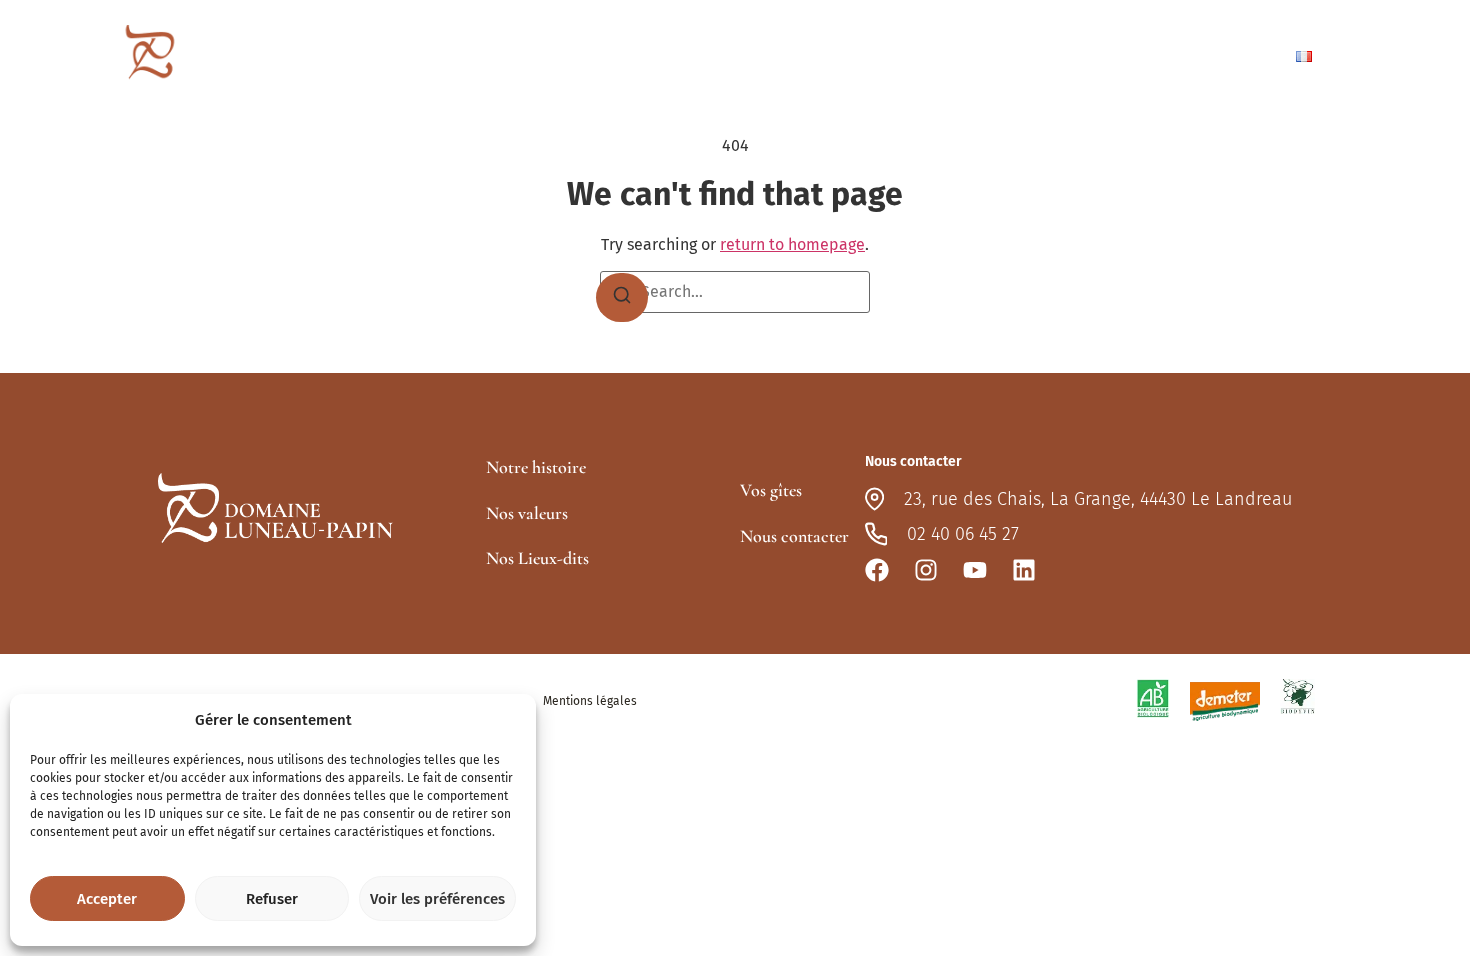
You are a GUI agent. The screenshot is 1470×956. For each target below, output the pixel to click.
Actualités (1093, 56)
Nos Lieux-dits (537, 558)
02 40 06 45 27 (963, 534)
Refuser (272, 899)
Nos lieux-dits (862, 56)
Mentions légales (590, 701)
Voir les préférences (437, 899)
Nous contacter (1210, 55)
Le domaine (721, 56)
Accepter (107, 899)
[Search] (622, 298)
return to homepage (792, 244)
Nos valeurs (527, 513)
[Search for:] (735, 292)
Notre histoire (536, 467)
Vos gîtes (972, 56)
